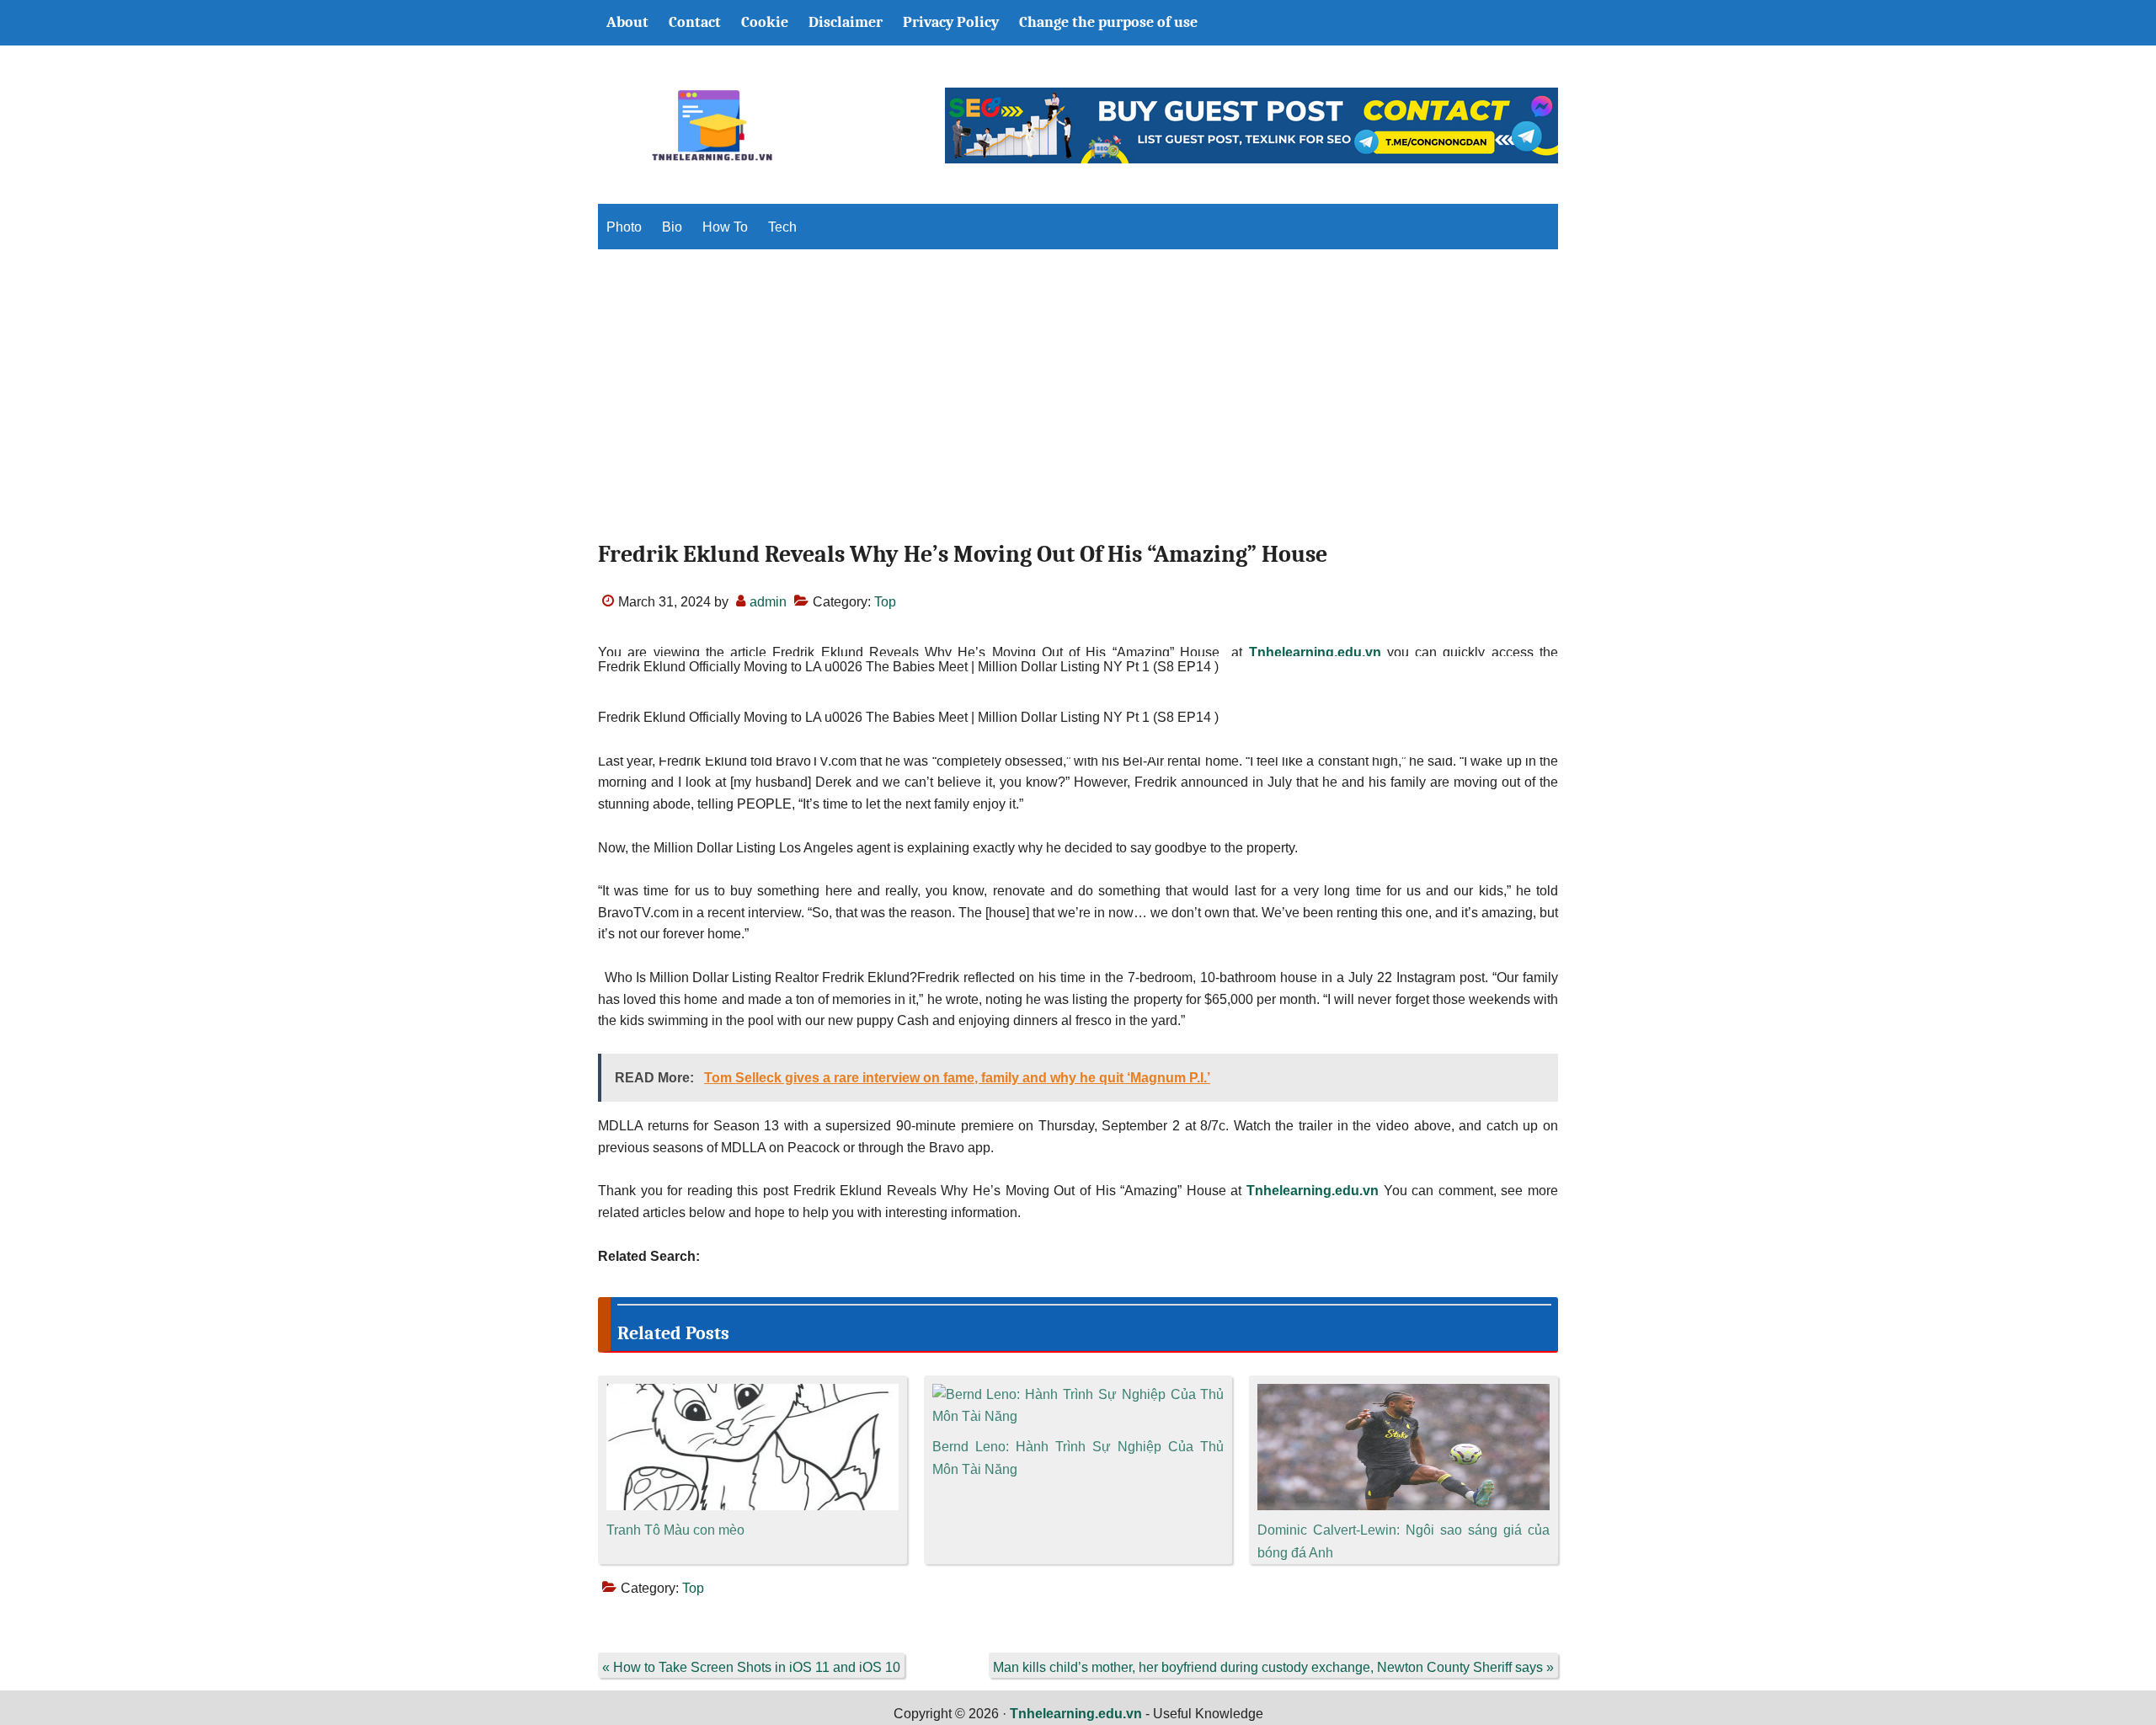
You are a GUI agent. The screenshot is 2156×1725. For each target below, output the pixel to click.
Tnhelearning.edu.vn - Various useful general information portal (712, 126)
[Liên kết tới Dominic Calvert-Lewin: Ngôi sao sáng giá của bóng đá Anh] (1404, 1394)
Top (885, 602)
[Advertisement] (1078, 409)
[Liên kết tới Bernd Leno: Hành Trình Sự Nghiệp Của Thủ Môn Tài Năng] (1078, 1394)
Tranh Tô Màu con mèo (675, 1530)
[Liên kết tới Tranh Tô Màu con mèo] (752, 1394)
